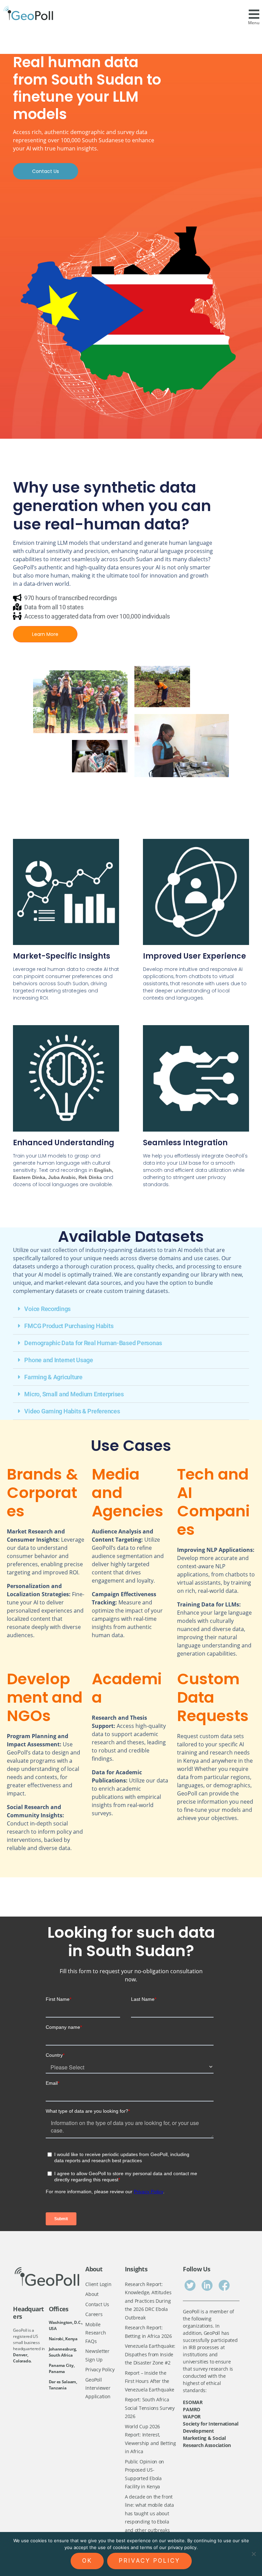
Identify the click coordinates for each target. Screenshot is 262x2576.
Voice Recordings (47, 1309)
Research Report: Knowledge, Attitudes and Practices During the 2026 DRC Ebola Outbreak (148, 2301)
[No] (253, 2554)
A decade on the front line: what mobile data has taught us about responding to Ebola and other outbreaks (149, 2513)
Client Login (98, 2284)
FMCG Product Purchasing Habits (69, 1326)
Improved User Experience (194, 956)
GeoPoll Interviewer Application (98, 2388)
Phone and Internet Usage (59, 1360)
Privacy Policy (100, 2369)
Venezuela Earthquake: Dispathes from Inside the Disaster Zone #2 (150, 2354)
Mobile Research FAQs (96, 2333)
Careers (94, 2314)
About (92, 2294)
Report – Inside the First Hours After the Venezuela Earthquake (150, 2381)
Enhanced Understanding (64, 1143)
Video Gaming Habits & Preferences (72, 1411)
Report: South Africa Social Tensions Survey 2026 (150, 2408)
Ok (87, 2561)
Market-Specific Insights (62, 956)
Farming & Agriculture (53, 1377)
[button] (131, 1309)
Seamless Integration (185, 1143)
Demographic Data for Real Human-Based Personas (93, 1343)
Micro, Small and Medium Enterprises (74, 1394)
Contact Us (97, 2304)
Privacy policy (149, 2561)
